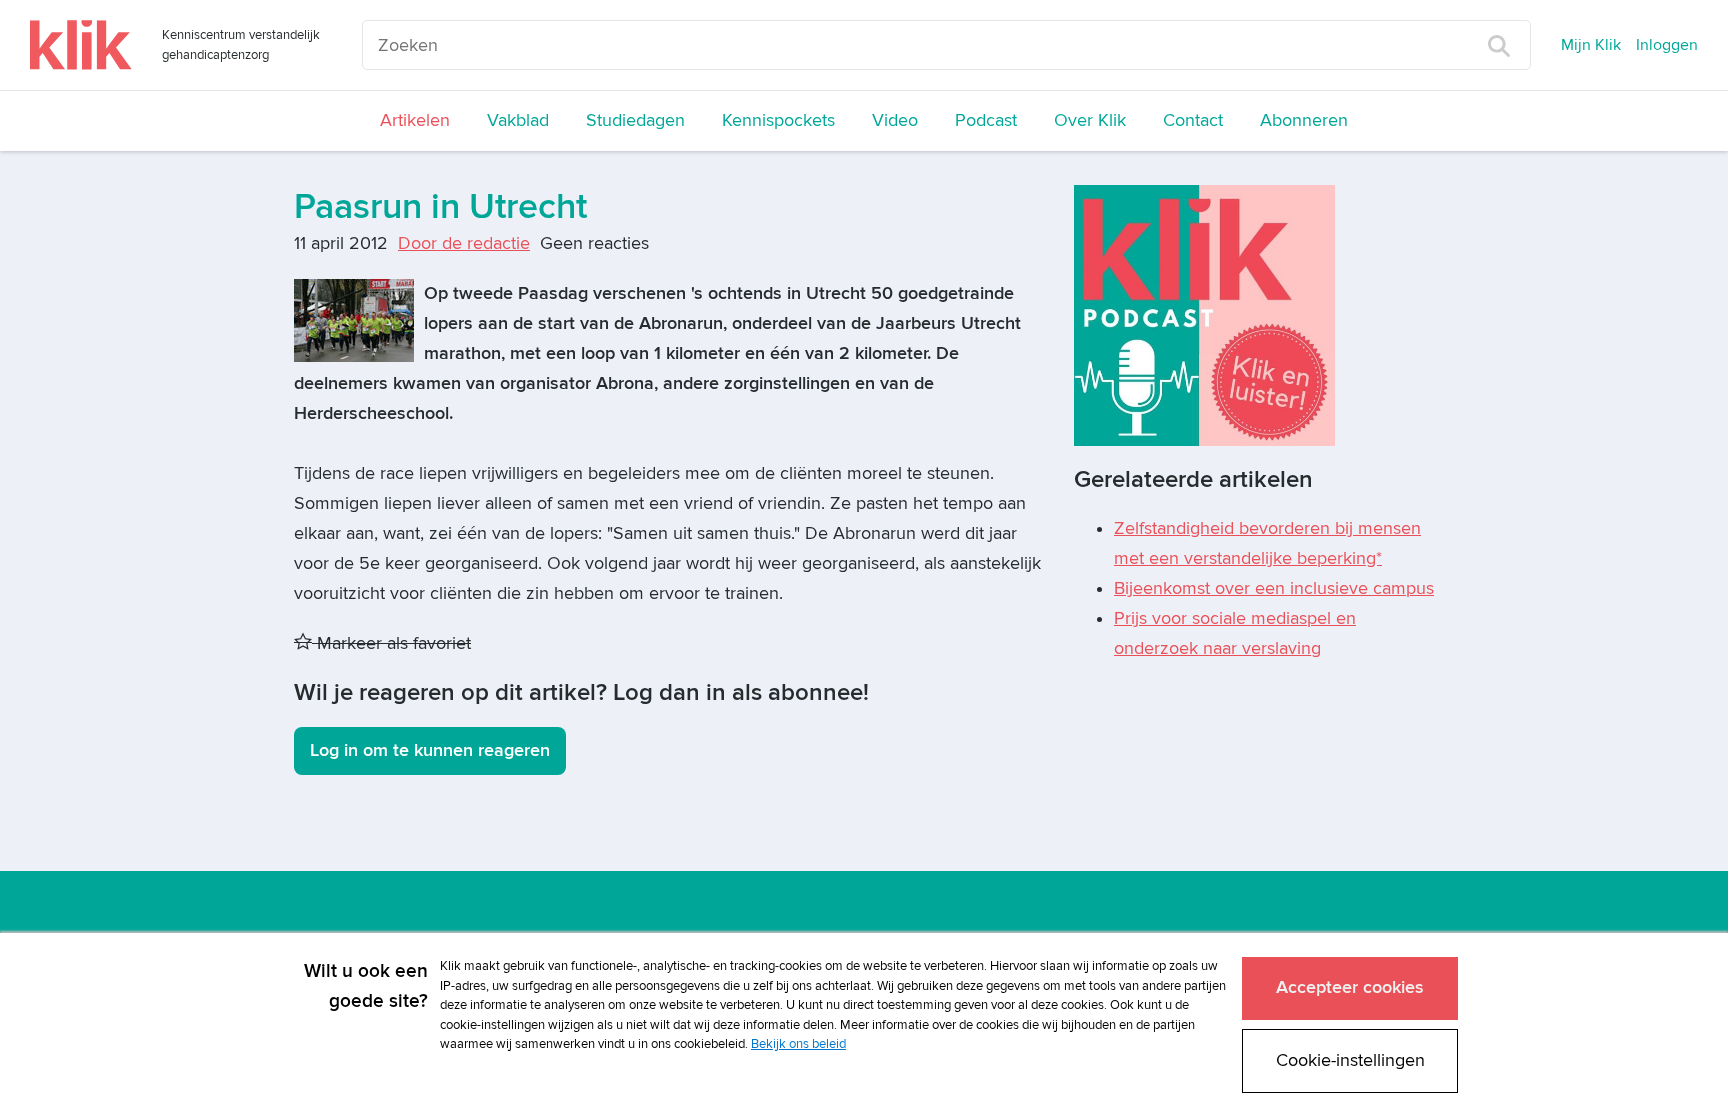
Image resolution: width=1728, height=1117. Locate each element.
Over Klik (1090, 120)
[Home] (81, 45)
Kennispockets (778, 120)
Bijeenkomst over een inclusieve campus (1274, 588)
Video (895, 120)
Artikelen (415, 120)
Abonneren (1304, 120)
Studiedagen (635, 120)
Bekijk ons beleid (798, 1044)
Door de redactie (464, 243)
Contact (1193, 120)
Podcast (986, 120)
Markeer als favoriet (391, 643)
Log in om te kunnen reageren (430, 750)
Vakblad (518, 120)
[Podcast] (1204, 314)
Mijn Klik (1591, 45)
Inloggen (1667, 45)
